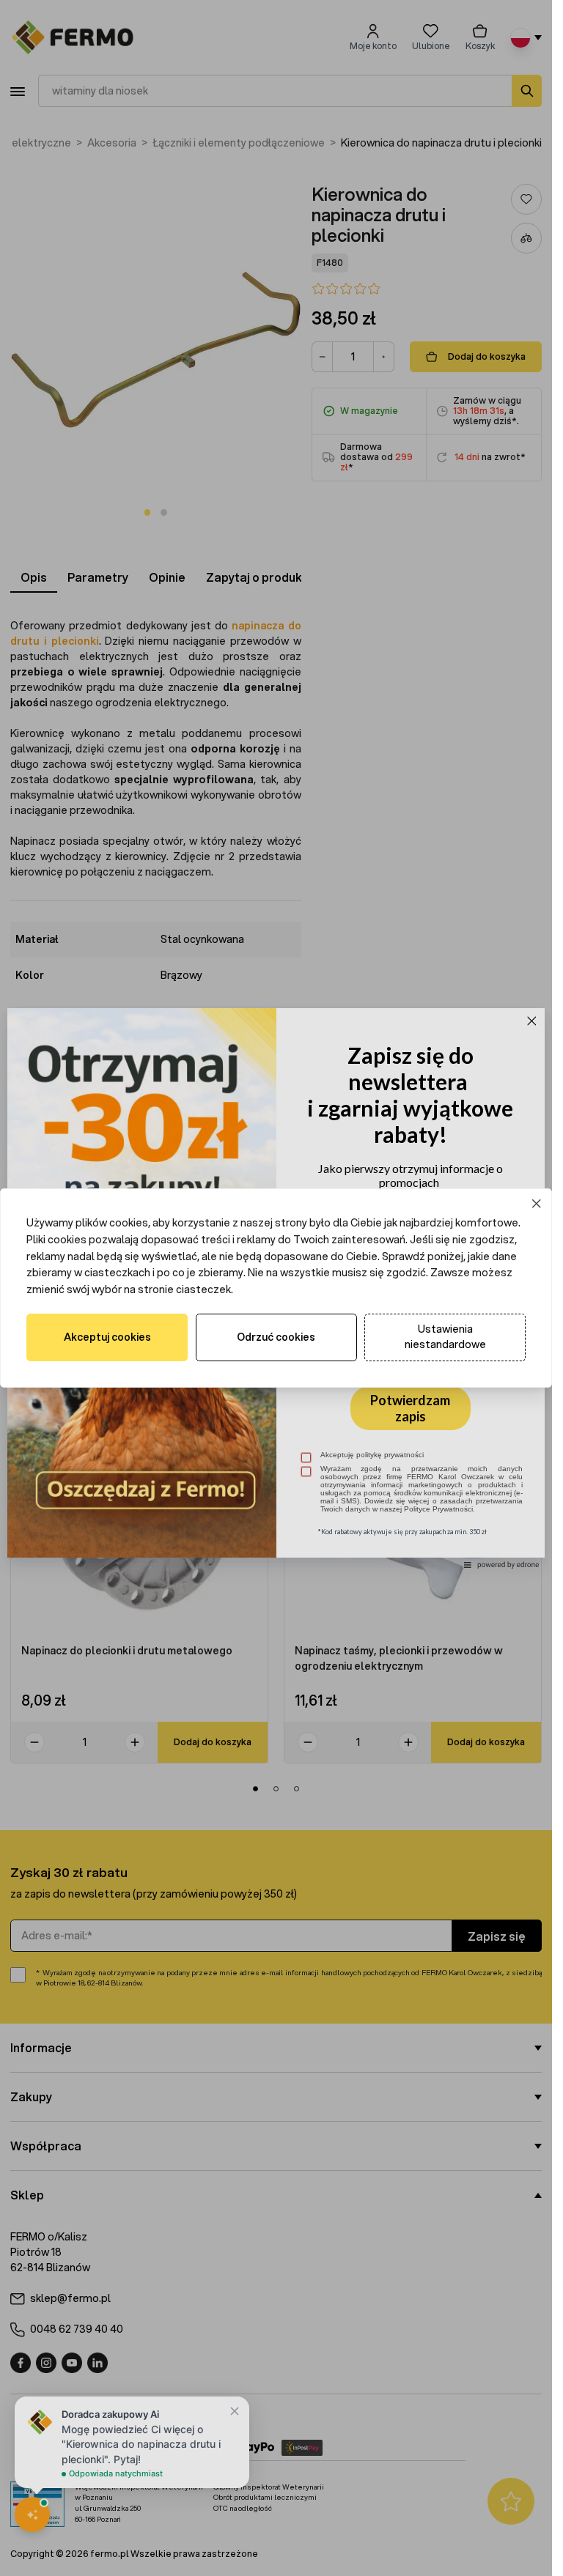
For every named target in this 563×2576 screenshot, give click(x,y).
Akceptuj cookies (107, 1337)
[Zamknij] (537, 1204)
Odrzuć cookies (276, 1337)
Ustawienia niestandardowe (445, 1337)
